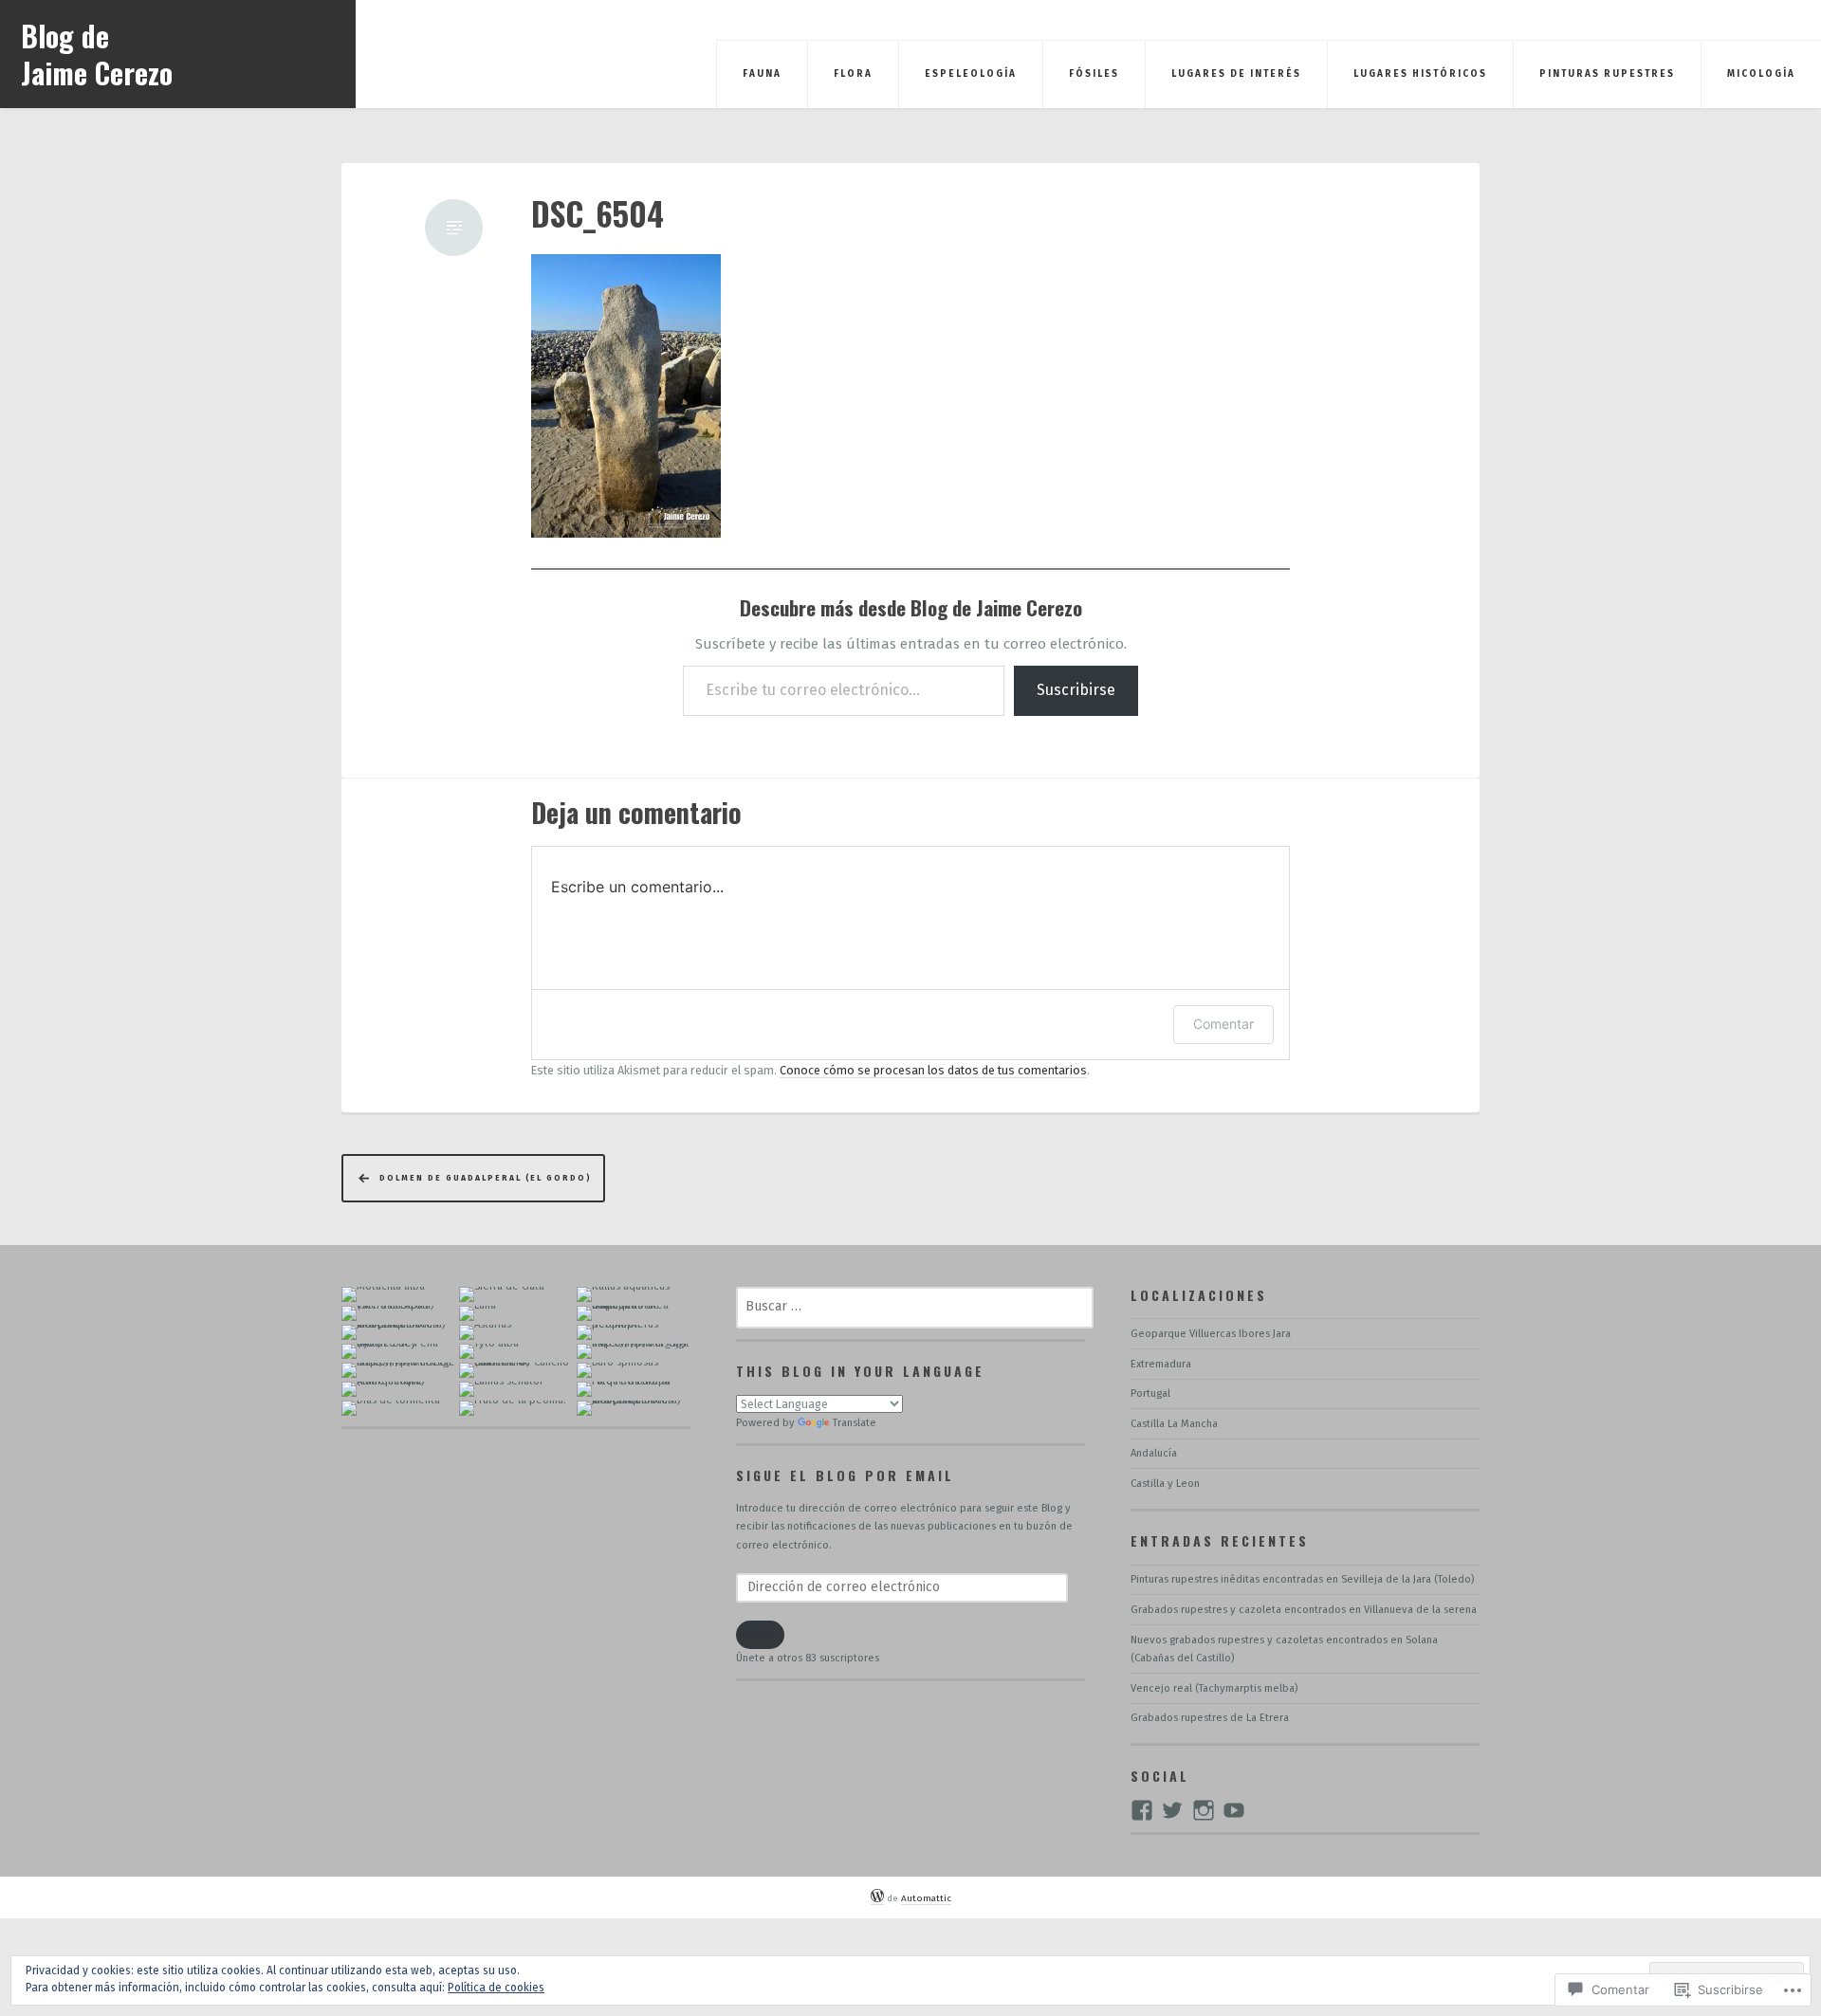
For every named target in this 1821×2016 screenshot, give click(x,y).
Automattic (926, 1898)
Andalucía (1154, 1453)
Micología (1761, 74)
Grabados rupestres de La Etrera (1210, 1718)
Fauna (762, 74)
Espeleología (971, 74)
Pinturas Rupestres (1607, 74)
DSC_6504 (598, 214)
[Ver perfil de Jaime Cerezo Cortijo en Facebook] (1142, 1810)
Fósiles (1094, 74)
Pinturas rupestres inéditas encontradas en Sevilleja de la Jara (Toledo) (1302, 1579)
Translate (855, 1423)
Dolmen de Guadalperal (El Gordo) (486, 1178)
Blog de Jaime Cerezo (97, 54)
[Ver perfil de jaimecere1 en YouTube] (1234, 1810)
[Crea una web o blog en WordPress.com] (877, 1899)
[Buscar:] (915, 1307)
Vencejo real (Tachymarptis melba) (1214, 1688)
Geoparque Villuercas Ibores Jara (1211, 1334)
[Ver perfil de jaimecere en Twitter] (1172, 1810)
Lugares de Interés (1236, 74)
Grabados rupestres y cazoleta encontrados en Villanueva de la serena (1304, 1610)
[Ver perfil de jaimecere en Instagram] (1204, 1810)
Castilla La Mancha (1174, 1424)
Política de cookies (496, 1988)
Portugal (1150, 1393)
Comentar (1223, 1024)
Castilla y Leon (1165, 1484)
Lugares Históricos (1420, 74)
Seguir (760, 1635)
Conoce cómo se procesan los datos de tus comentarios (933, 1070)
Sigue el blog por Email (845, 1475)
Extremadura (1161, 1364)
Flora (853, 74)
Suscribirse (1076, 690)
